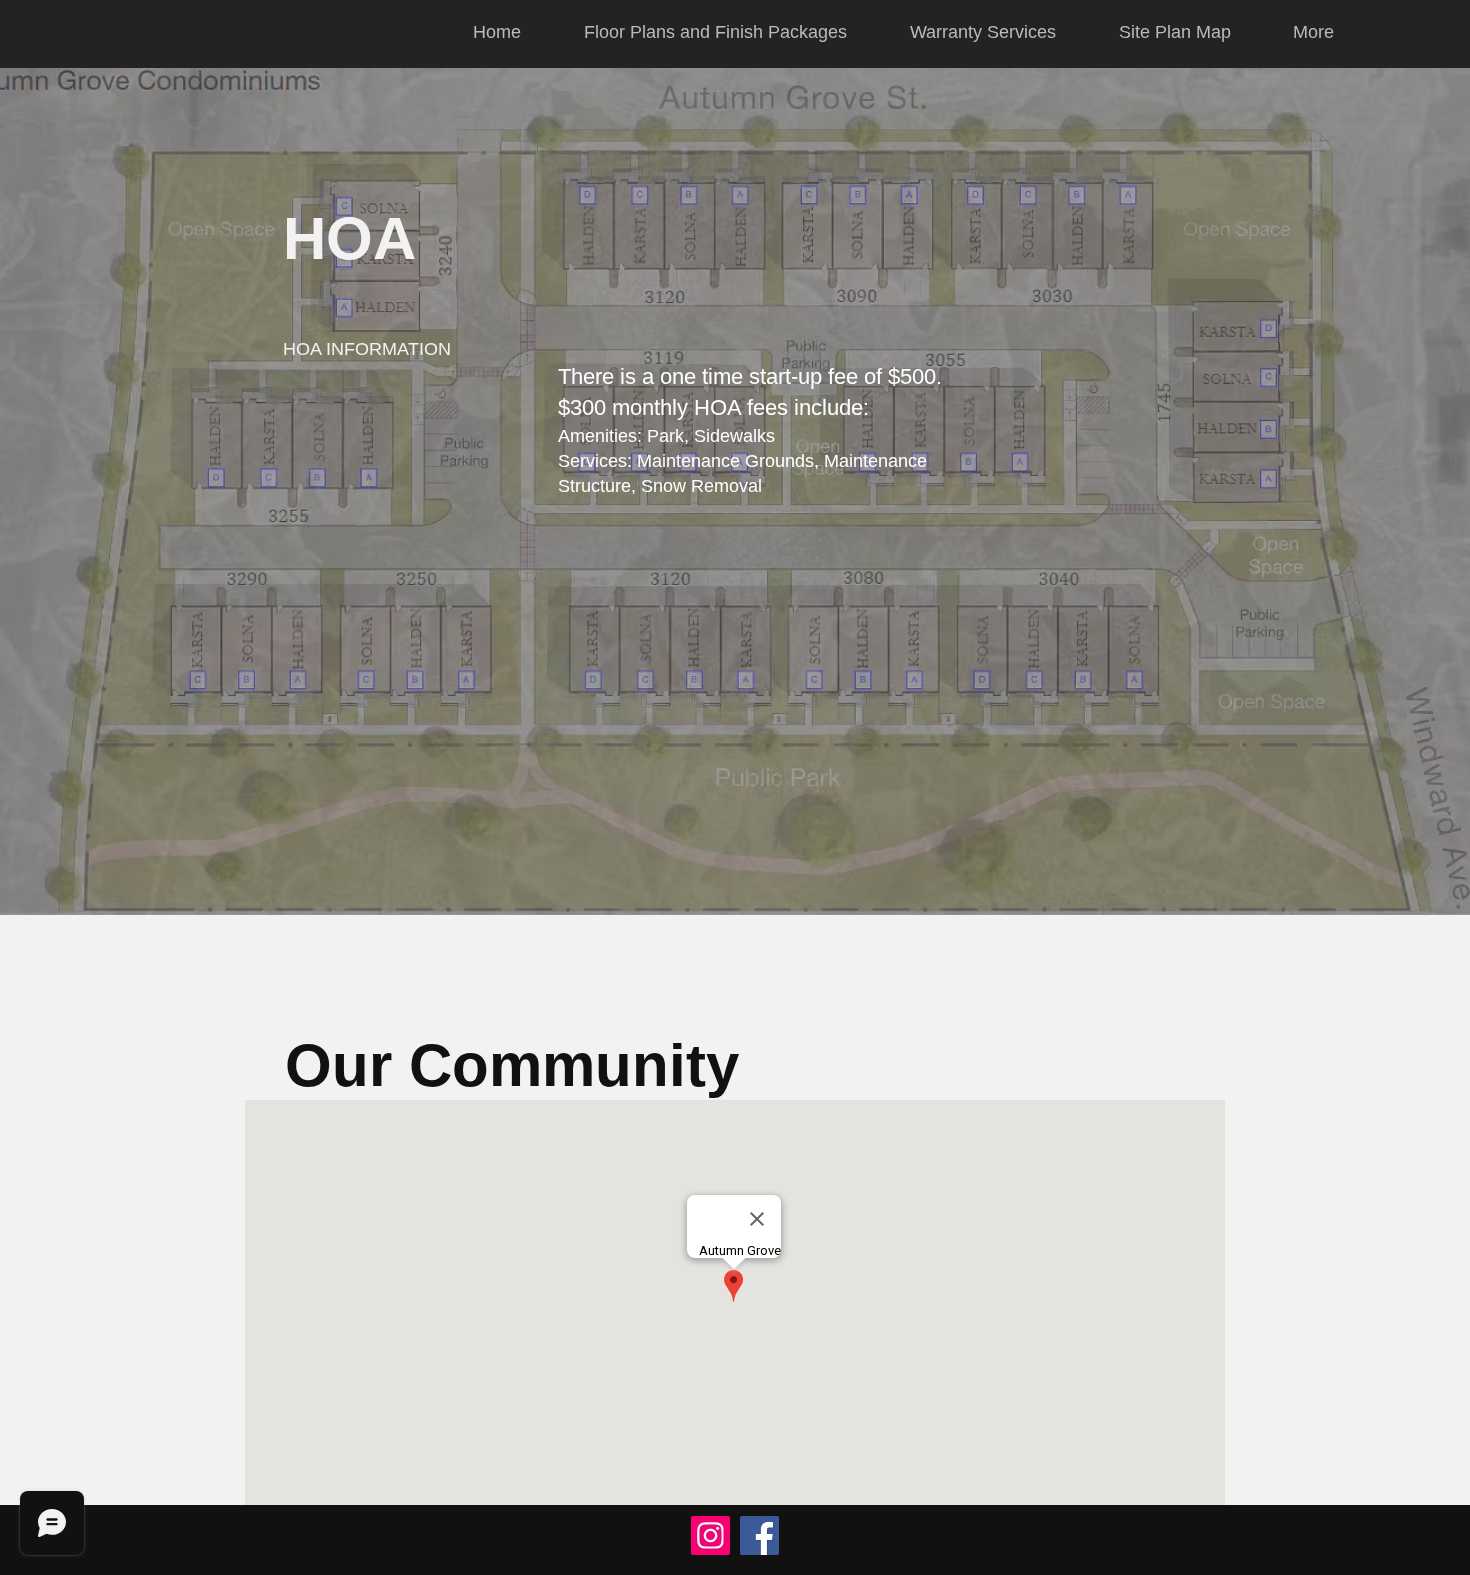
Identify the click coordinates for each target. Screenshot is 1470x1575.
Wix (1398, 1538)
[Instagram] (710, 1535)
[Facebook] (759, 1535)
